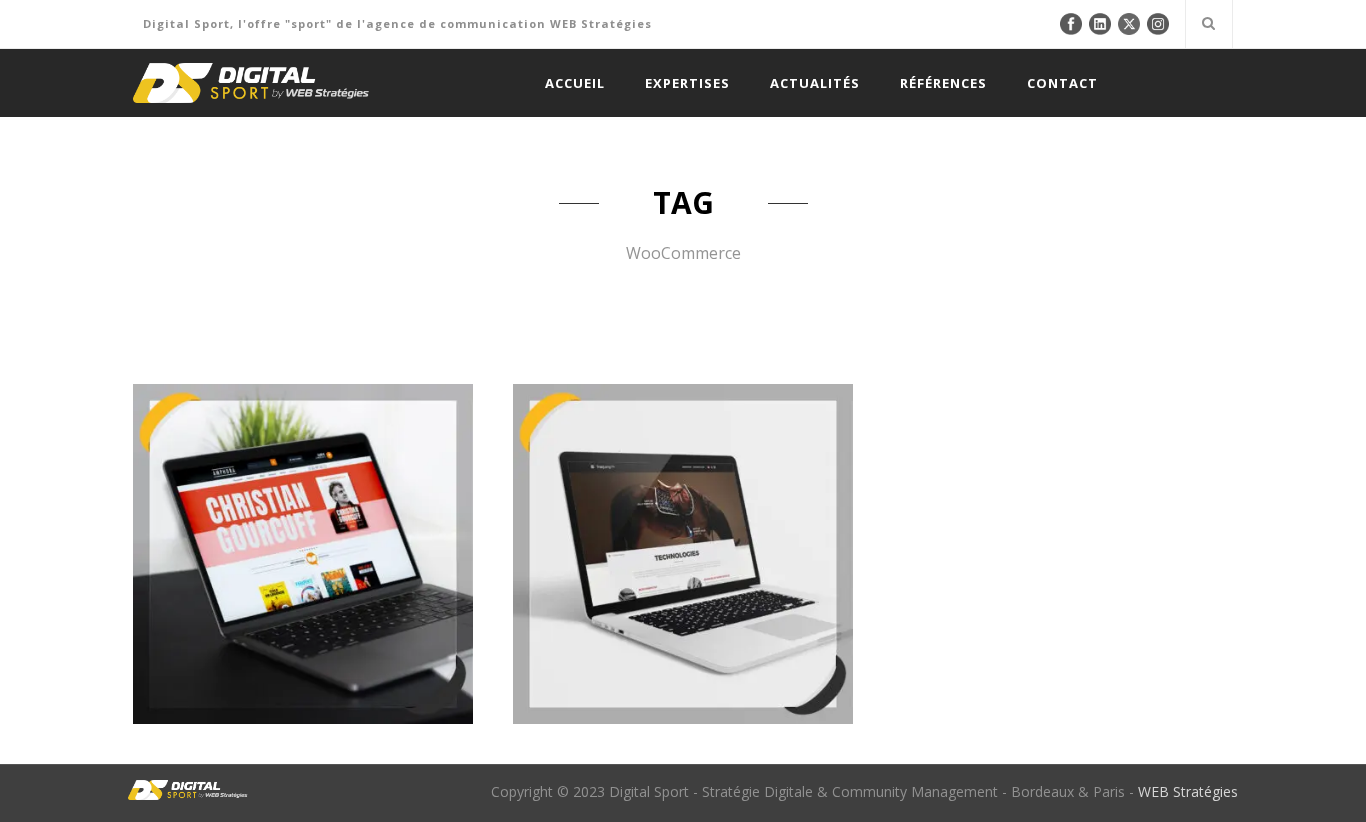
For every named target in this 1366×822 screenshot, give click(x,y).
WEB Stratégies (1188, 791)
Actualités (815, 83)
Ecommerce (432, 612)
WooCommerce (342, 635)
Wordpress (429, 635)
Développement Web (326, 612)
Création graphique (195, 612)
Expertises (687, 83)
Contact (1062, 83)
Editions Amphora (302, 475)
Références (943, 83)
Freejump (682, 475)
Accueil (575, 83)
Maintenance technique (215, 635)
